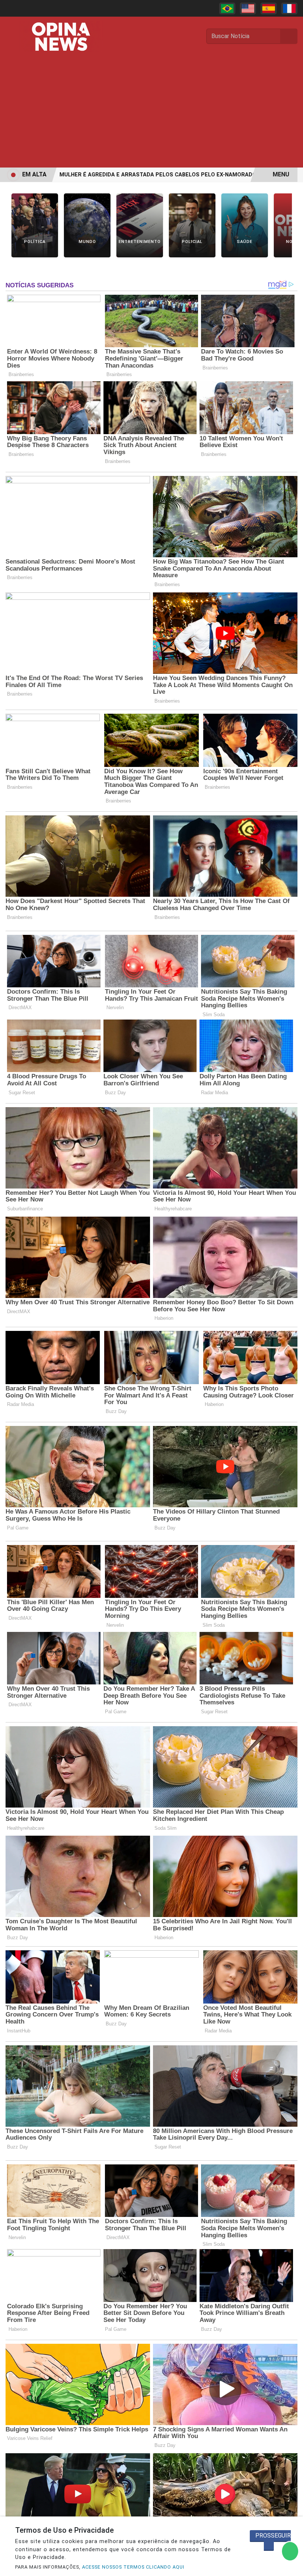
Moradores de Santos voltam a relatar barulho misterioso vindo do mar (149, 175)
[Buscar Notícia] (289, 36)
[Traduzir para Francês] (289, 9)
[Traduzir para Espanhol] (269, 9)
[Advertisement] (151, 112)
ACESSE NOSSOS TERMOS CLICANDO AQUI (133, 2567)
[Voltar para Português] (227, 9)
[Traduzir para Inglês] (248, 9)
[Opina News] (61, 36)
